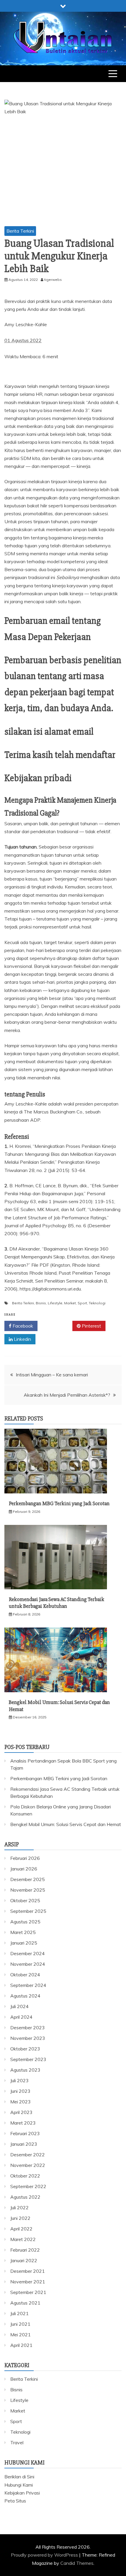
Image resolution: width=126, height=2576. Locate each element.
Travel (17, 2442)
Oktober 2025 (25, 1900)
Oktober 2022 (25, 2176)
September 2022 (28, 2186)
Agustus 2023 (25, 2070)
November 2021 (28, 2282)
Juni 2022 (20, 2218)
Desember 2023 (28, 2028)
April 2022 (21, 2229)
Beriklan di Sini (19, 2477)
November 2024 (28, 1964)
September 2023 (28, 2059)
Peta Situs (15, 2501)
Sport (82, 1303)
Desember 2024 (28, 1953)
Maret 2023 (23, 2123)
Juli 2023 (19, 2080)
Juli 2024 (19, 2006)
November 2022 (28, 2165)
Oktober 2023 (25, 2049)
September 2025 (28, 1911)
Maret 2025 (23, 1932)
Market (70, 1303)
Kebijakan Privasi (22, 2493)
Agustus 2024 (25, 1996)
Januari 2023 (24, 2144)
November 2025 (28, 1890)
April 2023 (21, 2112)
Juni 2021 (20, 2324)
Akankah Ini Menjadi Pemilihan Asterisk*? (67, 1395)
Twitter (57, 1326)
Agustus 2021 (25, 2303)
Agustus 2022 (25, 2197)
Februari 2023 (25, 2133)
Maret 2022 (23, 2239)
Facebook (22, 1326)
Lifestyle (55, 1303)
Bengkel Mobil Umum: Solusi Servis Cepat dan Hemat (66, 1824)
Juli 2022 (19, 2207)
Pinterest (91, 1326)
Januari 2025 (24, 1943)
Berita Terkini (20, 231)
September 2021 (28, 2292)
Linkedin (22, 1339)
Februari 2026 (25, 1858)
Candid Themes (77, 2563)
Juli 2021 (19, 2313)
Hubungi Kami (19, 2485)
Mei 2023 (21, 2102)
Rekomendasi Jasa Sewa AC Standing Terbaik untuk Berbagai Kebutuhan (57, 1603)
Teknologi (97, 1303)
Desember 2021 (28, 2271)
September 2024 (28, 1985)
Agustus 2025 (25, 1922)
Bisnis (41, 1303)
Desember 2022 (28, 2155)
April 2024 (21, 2017)
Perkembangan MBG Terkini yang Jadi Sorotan (59, 1503)
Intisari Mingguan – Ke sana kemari (52, 1375)
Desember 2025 (28, 1879)
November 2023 (28, 2038)
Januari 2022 (24, 2260)
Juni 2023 (20, 2091)
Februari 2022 (25, 2250)
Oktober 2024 (25, 1975)
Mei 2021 (21, 2335)
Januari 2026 (24, 1869)
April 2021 (21, 2345)
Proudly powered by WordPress (45, 2555)
